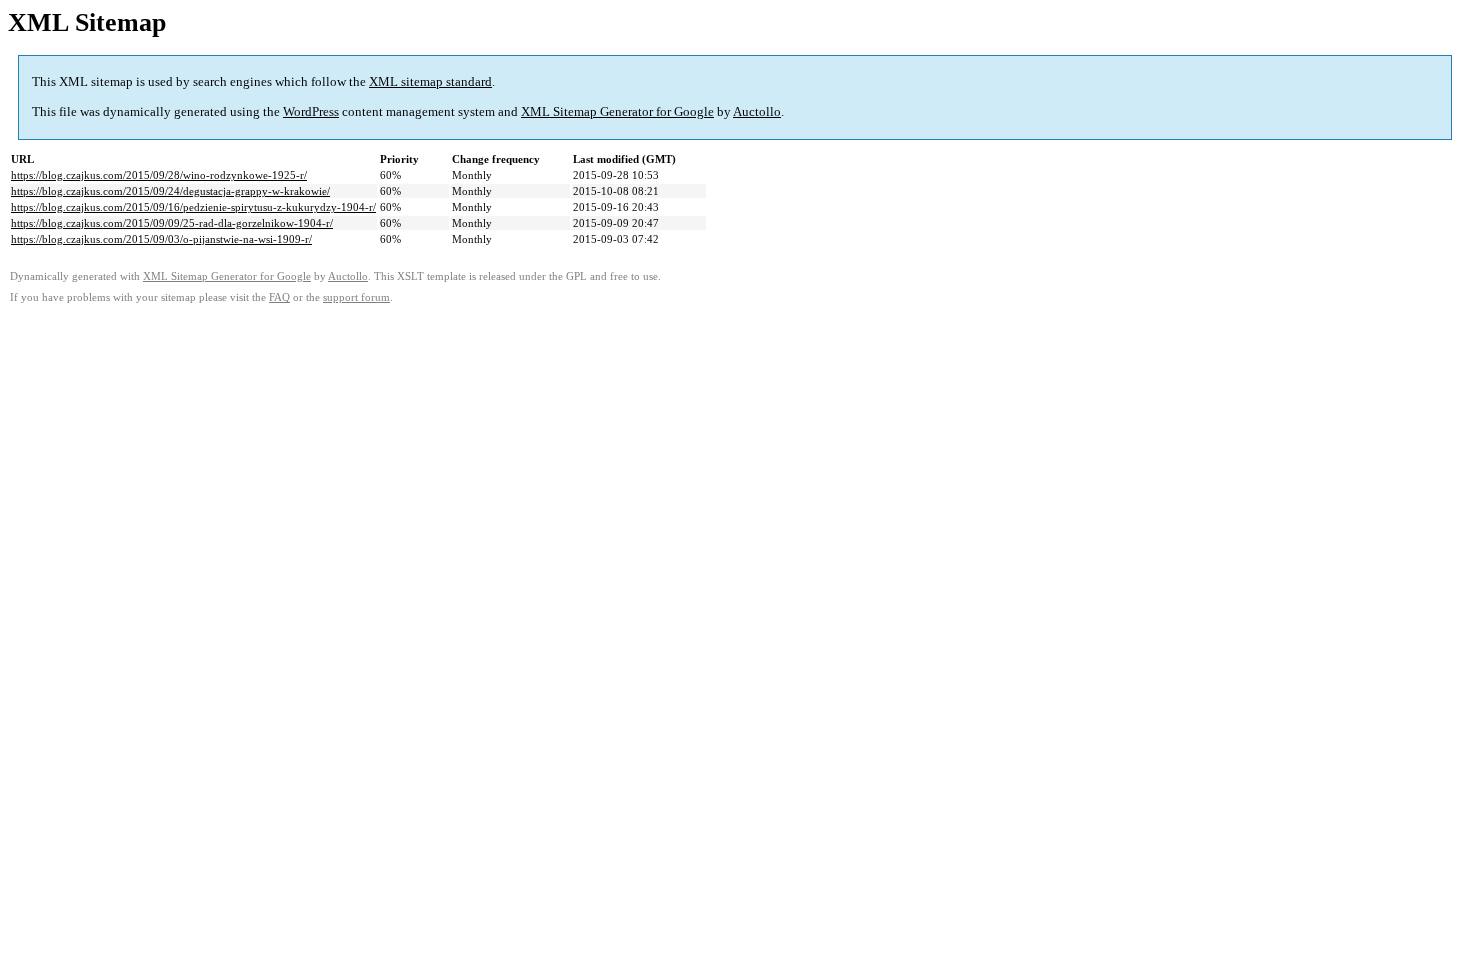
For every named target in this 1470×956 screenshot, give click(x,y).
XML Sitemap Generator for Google (617, 111)
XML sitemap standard (430, 81)
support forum (356, 297)
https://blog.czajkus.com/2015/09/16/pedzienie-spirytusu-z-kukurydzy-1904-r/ (193, 207)
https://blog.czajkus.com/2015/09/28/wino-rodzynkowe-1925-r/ (159, 175)
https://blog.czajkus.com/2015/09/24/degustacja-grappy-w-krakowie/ (170, 191)
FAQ (279, 297)
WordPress (311, 111)
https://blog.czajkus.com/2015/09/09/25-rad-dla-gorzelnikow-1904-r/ (172, 223)
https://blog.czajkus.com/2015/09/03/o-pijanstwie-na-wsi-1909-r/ (161, 239)
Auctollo (757, 111)
